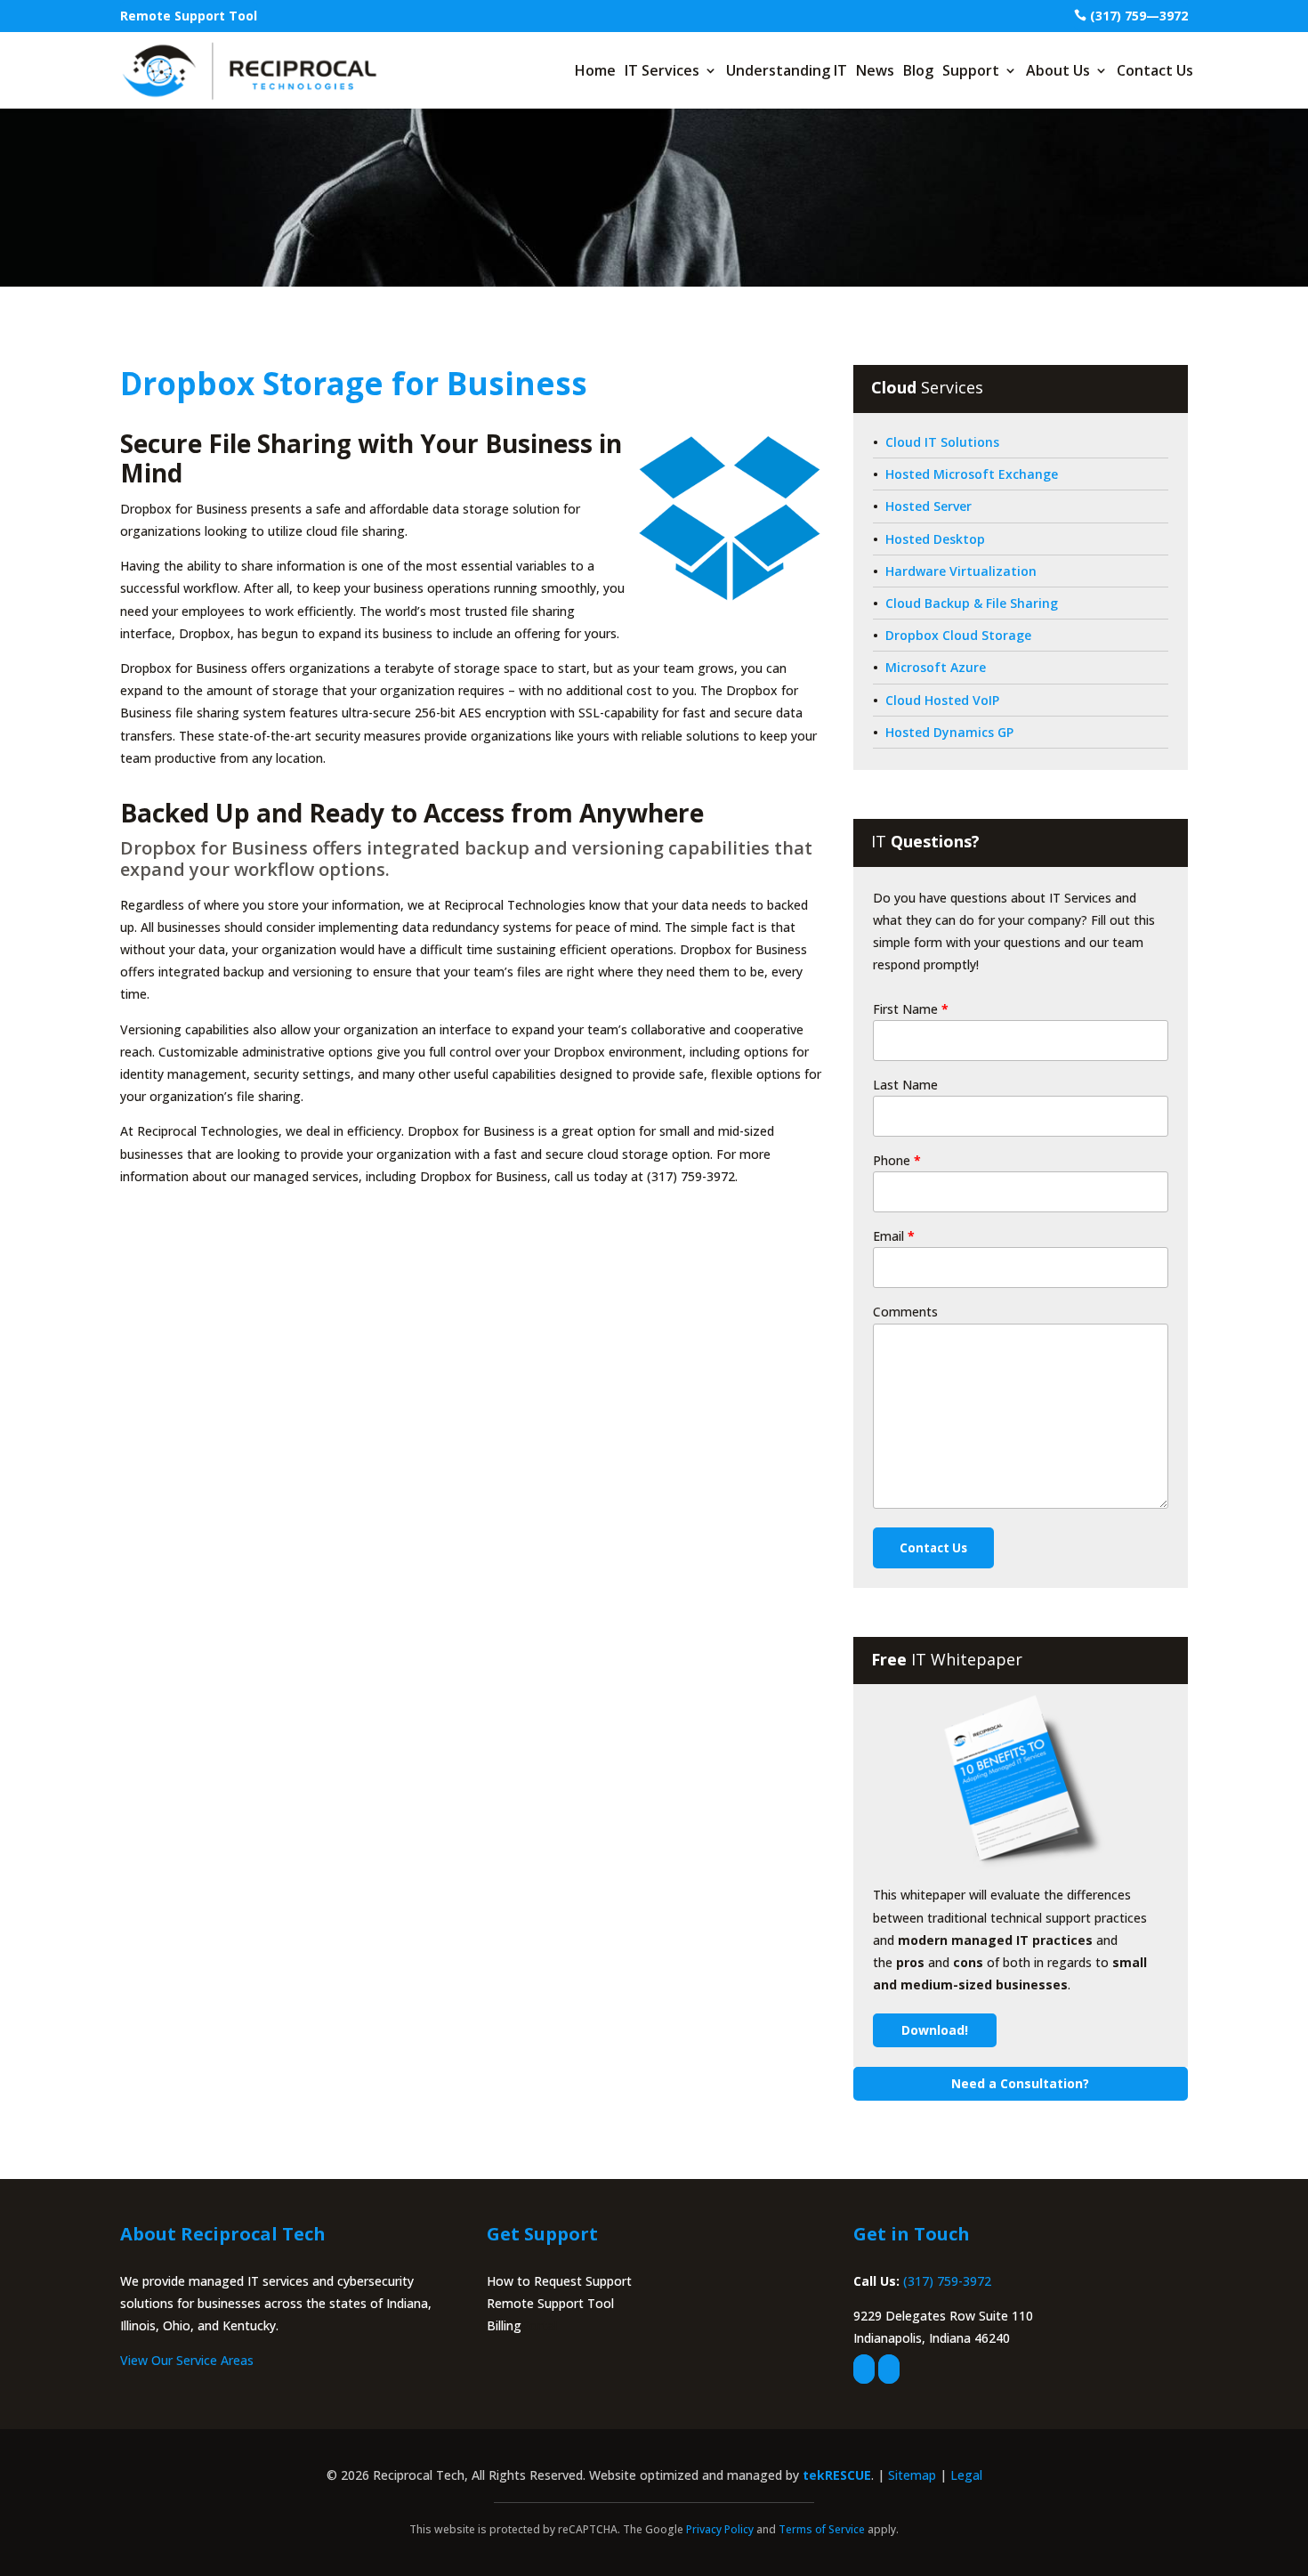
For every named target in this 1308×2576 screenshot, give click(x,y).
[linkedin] (889, 2369)
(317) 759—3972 (1139, 16)
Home (595, 70)
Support (971, 70)
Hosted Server (929, 506)
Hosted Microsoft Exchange (972, 474)
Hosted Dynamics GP (949, 732)
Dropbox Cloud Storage (958, 635)
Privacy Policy (720, 2529)
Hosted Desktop (935, 539)
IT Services (662, 70)
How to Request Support (559, 2281)
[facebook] (864, 2369)
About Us (1058, 70)
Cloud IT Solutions (942, 442)
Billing (504, 2325)
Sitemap (912, 2475)
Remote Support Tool (189, 16)
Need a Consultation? (1020, 2083)
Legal (966, 2475)
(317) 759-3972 (947, 2281)
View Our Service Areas (187, 2360)
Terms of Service (822, 2529)
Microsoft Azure (936, 667)
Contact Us (1155, 70)
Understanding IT (787, 70)
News (875, 70)
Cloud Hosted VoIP (942, 700)
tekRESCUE (837, 2475)
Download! (935, 2030)
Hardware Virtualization (961, 571)
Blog (918, 70)
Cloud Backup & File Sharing (972, 603)
